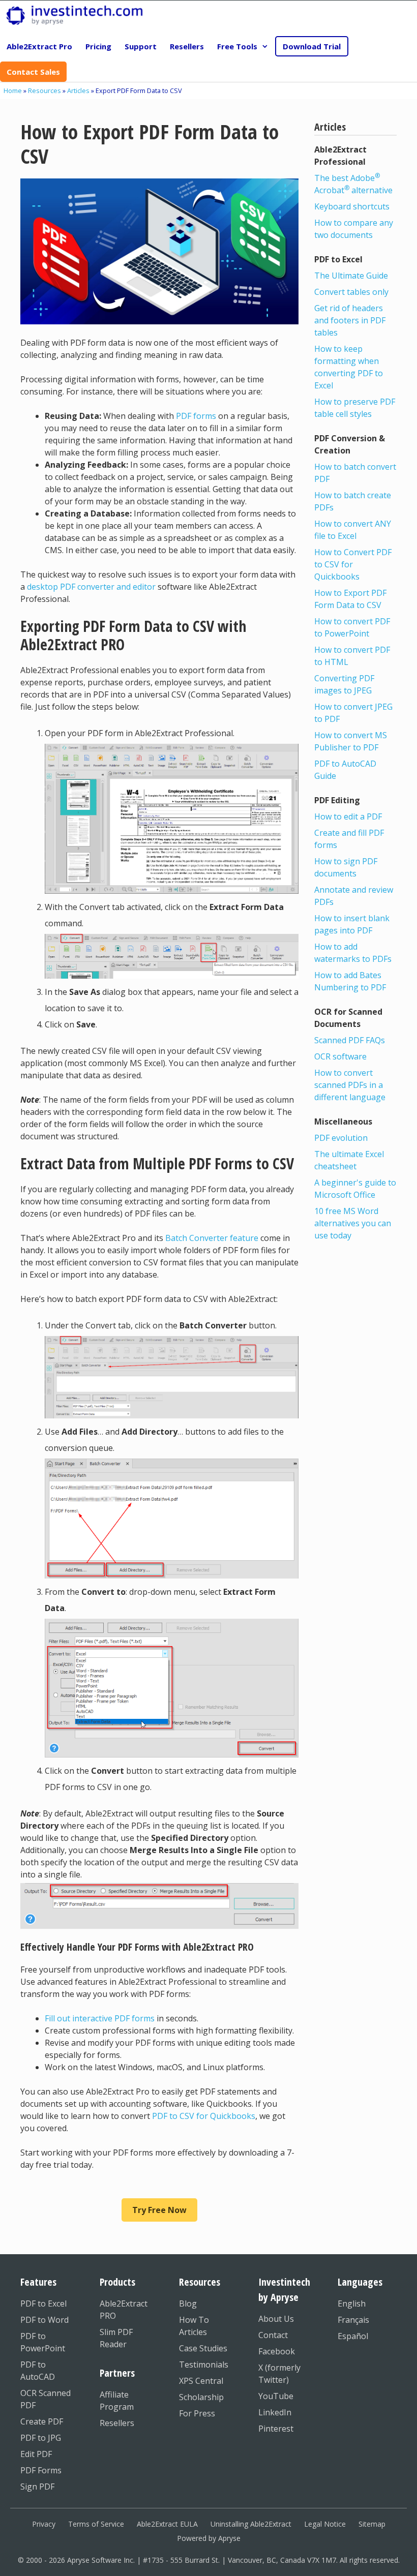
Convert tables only (351, 292)
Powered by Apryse (209, 2538)
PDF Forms (41, 2470)
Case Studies (203, 2348)
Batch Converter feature (212, 1238)
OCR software (340, 1056)
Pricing (98, 46)
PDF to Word (44, 2320)
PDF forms (196, 416)
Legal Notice (325, 2524)
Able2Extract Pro (39, 46)
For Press (197, 2413)
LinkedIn (275, 2412)
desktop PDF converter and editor (91, 587)
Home (13, 90)
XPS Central (201, 2381)
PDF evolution (341, 1138)
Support (141, 46)
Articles (78, 90)
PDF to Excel (43, 2304)
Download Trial (312, 46)
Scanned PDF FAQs (350, 1040)
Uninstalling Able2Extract (251, 2524)
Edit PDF (36, 2454)
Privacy (44, 2524)
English (352, 2304)
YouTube (276, 2396)
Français (353, 2320)
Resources (44, 90)
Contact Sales (33, 72)
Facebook (277, 2351)
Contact (273, 2335)
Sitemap (372, 2524)
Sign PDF (37, 2487)
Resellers (187, 46)
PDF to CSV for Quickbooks (204, 2116)
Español (353, 2336)
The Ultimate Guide (351, 276)
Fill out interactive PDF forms (100, 2018)
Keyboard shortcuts (352, 206)
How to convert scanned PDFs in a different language (350, 1085)
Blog (188, 2304)
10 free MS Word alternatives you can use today (353, 1223)
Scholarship (201, 2397)
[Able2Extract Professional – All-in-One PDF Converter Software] (75, 16)
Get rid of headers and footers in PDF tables (350, 320)
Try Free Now (159, 2210)
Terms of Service (96, 2524)
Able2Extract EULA (167, 2524)
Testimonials (204, 2365)
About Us (276, 2319)
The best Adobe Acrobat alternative (353, 184)
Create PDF (42, 2421)
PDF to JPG (41, 2438)
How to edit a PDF (348, 816)
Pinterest (276, 2429)
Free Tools (237, 46)
